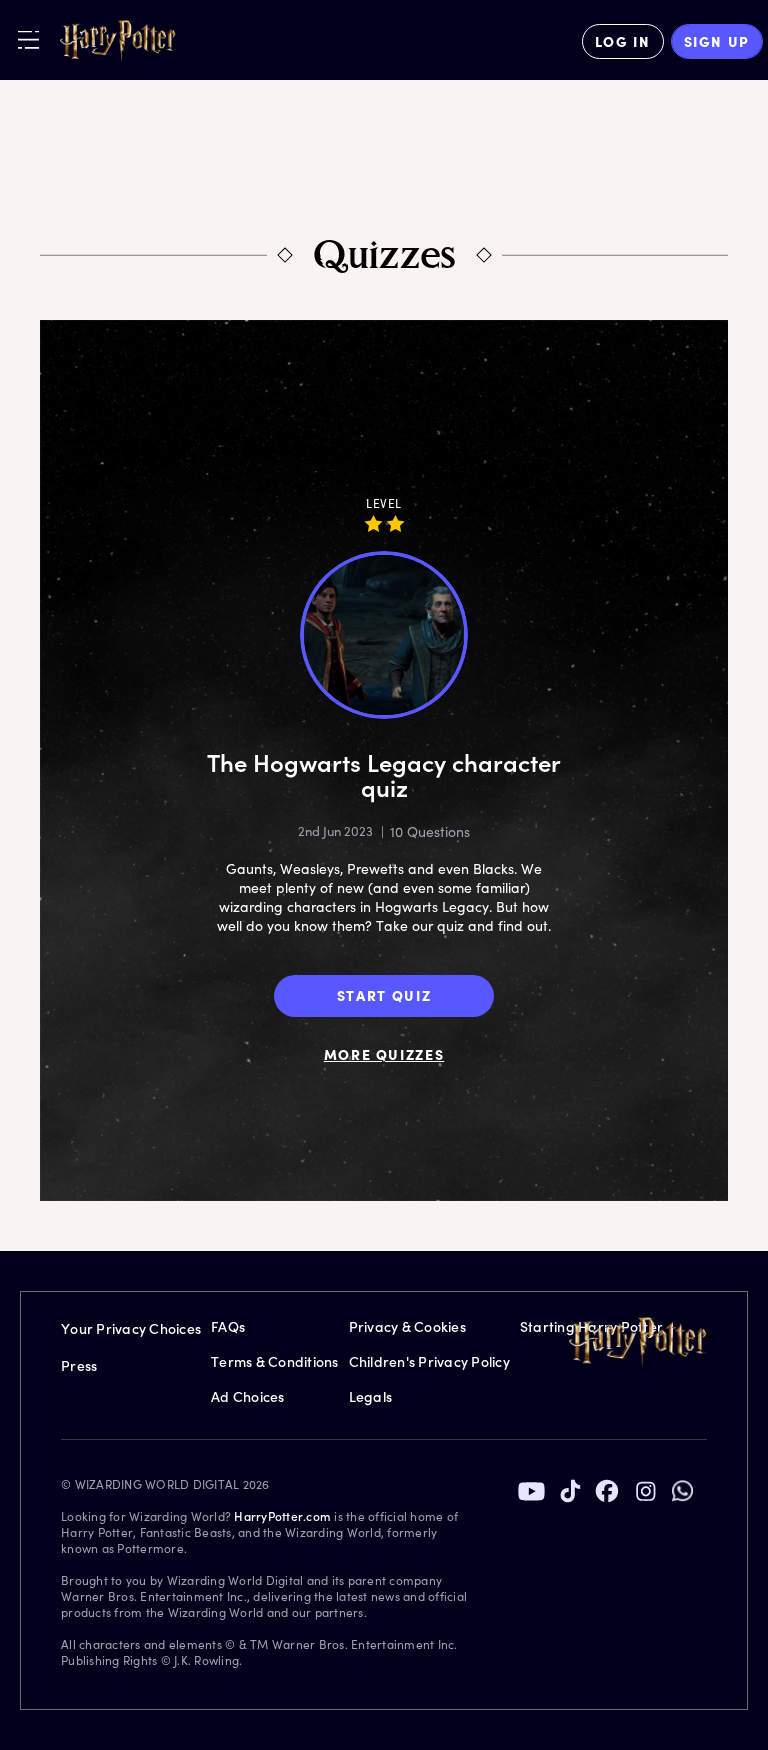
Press (79, 1365)
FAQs (228, 1326)
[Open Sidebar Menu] (28, 39)
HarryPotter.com (282, 1516)
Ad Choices (248, 1396)
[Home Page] (118, 41)
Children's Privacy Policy (429, 1361)
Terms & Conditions (275, 1361)
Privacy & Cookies (407, 1326)
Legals (371, 1396)
